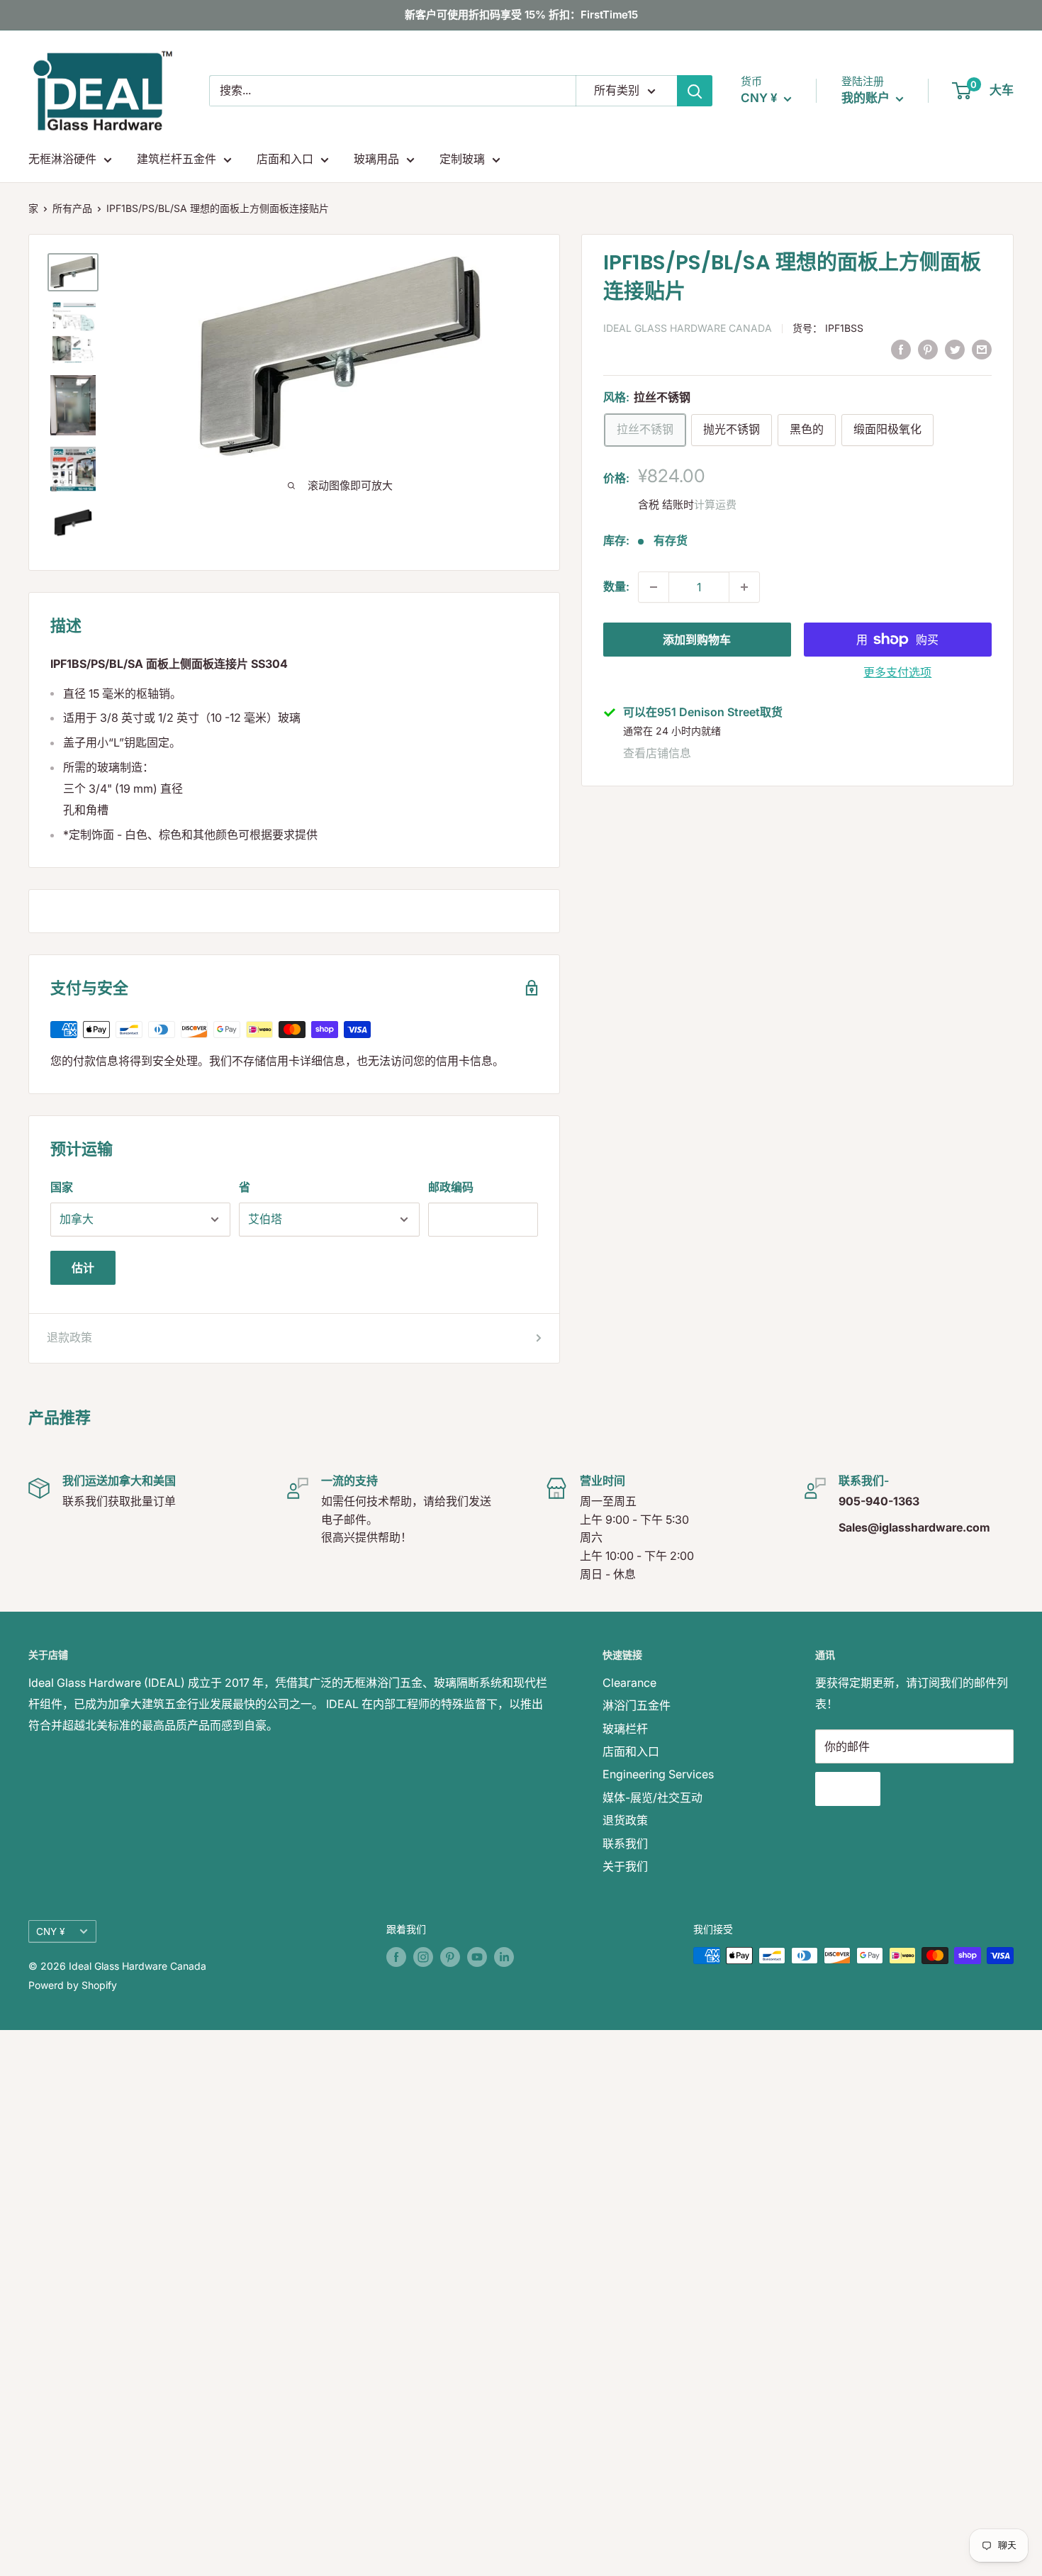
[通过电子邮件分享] (982, 349)
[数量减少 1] (654, 587)
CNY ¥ (50, 1931)
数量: (616, 586)
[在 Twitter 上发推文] (955, 349)
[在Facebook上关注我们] (396, 1957)
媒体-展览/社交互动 (652, 1797)
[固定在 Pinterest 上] (928, 349)
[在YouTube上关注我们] (477, 1957)
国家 (62, 1187)
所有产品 (72, 208)
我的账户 (867, 98)
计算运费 (715, 504)
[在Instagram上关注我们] (423, 1957)
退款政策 (69, 1337)
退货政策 (625, 1820)
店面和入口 (285, 159)
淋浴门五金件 (637, 1705)
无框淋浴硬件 (62, 159)
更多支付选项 (897, 672)
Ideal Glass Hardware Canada (688, 328)
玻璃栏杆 (625, 1729)
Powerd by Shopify (73, 1985)
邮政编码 (451, 1187)
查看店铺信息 (657, 753)
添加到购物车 (697, 640)
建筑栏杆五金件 (177, 159)
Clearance (629, 1683)
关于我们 (625, 1866)
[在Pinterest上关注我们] (450, 1957)
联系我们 (625, 1844)
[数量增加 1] (744, 587)
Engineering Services (658, 1774)
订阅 (848, 1789)
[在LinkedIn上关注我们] (504, 1957)
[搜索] (695, 91)
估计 (83, 1268)
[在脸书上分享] (901, 349)
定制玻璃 (462, 159)
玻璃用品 (376, 159)
